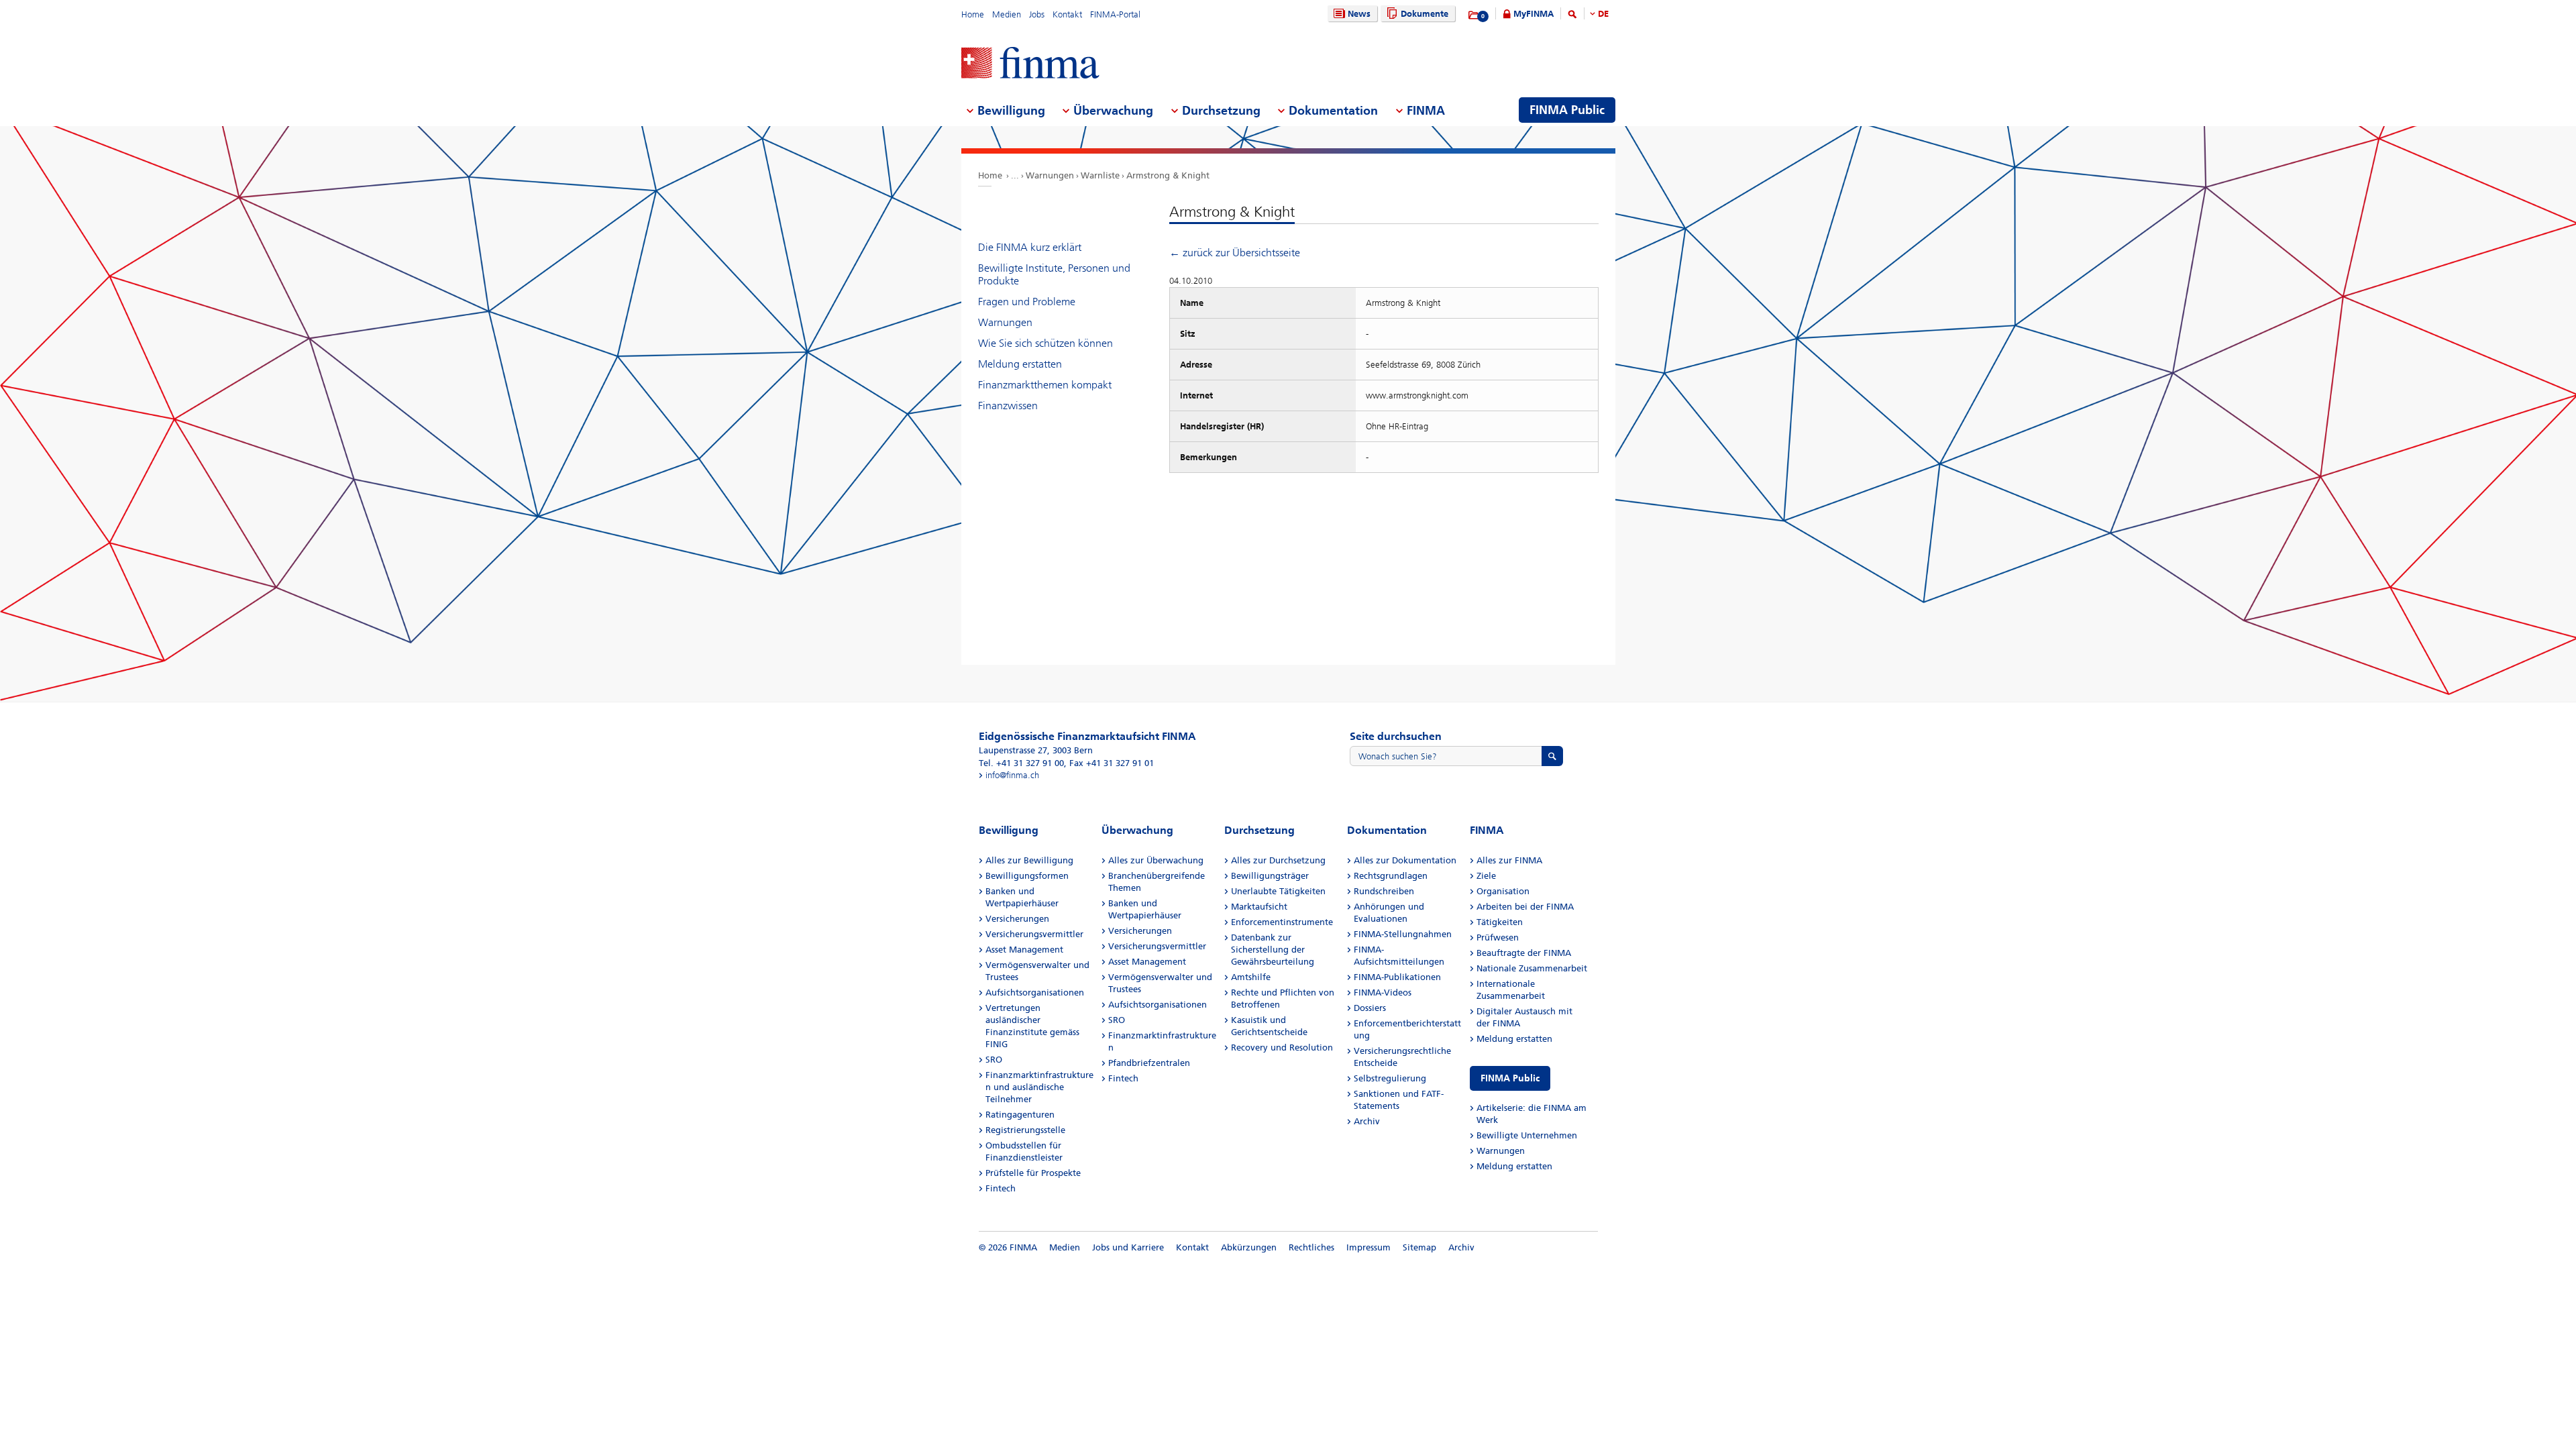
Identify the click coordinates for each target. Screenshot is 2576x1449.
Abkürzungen (1249, 1247)
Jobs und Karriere (1128, 1247)
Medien (1007, 14)
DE (1603, 14)
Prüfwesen (1498, 937)
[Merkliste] (1474, 15)
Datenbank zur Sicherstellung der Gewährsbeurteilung (1273, 950)
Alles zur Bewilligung (1029, 860)
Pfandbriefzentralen (1149, 1063)
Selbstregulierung (1390, 1078)
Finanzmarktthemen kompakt (1045, 385)
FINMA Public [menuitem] (1567, 110)
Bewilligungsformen (1027, 876)
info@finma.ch (1012, 775)
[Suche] (1572, 16)
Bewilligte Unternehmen (1527, 1135)
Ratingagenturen (1020, 1115)
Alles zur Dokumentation (1405, 860)
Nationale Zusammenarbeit (1532, 968)
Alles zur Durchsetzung (1278, 860)
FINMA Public (1510, 1078)
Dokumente (1425, 14)
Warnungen (1050, 175)
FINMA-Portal (1115, 14)
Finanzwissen (1008, 406)
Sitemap (1419, 1247)
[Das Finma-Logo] (1030, 64)
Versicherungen (1017, 919)
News (1359, 14)
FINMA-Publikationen (1397, 977)
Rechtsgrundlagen (1391, 876)
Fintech (1001, 1188)
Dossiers (1370, 1008)
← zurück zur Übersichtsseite (1235, 253)
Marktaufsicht (1259, 907)
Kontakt (1067, 14)
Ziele (1486, 876)
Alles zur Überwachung (1156, 860)
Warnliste (1100, 175)
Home (973, 14)
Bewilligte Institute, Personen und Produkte (1054, 274)
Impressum (1368, 1247)
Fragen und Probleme (1027, 302)
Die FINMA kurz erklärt (1030, 247)
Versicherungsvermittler (1034, 934)
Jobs (1037, 14)
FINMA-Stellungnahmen (1403, 934)
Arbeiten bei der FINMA (1525, 907)
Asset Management (1024, 950)
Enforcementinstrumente (1282, 922)
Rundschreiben (1384, 891)
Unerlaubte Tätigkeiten (1278, 891)
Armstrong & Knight (1168, 175)
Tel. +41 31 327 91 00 (1021, 763)
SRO (994, 1060)
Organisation (1503, 891)
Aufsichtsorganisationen (1035, 992)
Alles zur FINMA (1509, 860)
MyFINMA (1534, 14)
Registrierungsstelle (1025, 1130)
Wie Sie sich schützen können (1045, 343)
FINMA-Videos (1383, 992)
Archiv (1367, 1121)
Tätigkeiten (1500, 922)
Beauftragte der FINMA (1524, 953)
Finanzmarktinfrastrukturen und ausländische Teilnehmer (1039, 1087)
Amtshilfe (1251, 977)
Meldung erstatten (1020, 364)
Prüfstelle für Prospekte (1033, 1173)
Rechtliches (1311, 1247)
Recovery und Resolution (1282, 1048)
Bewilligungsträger (1270, 876)
